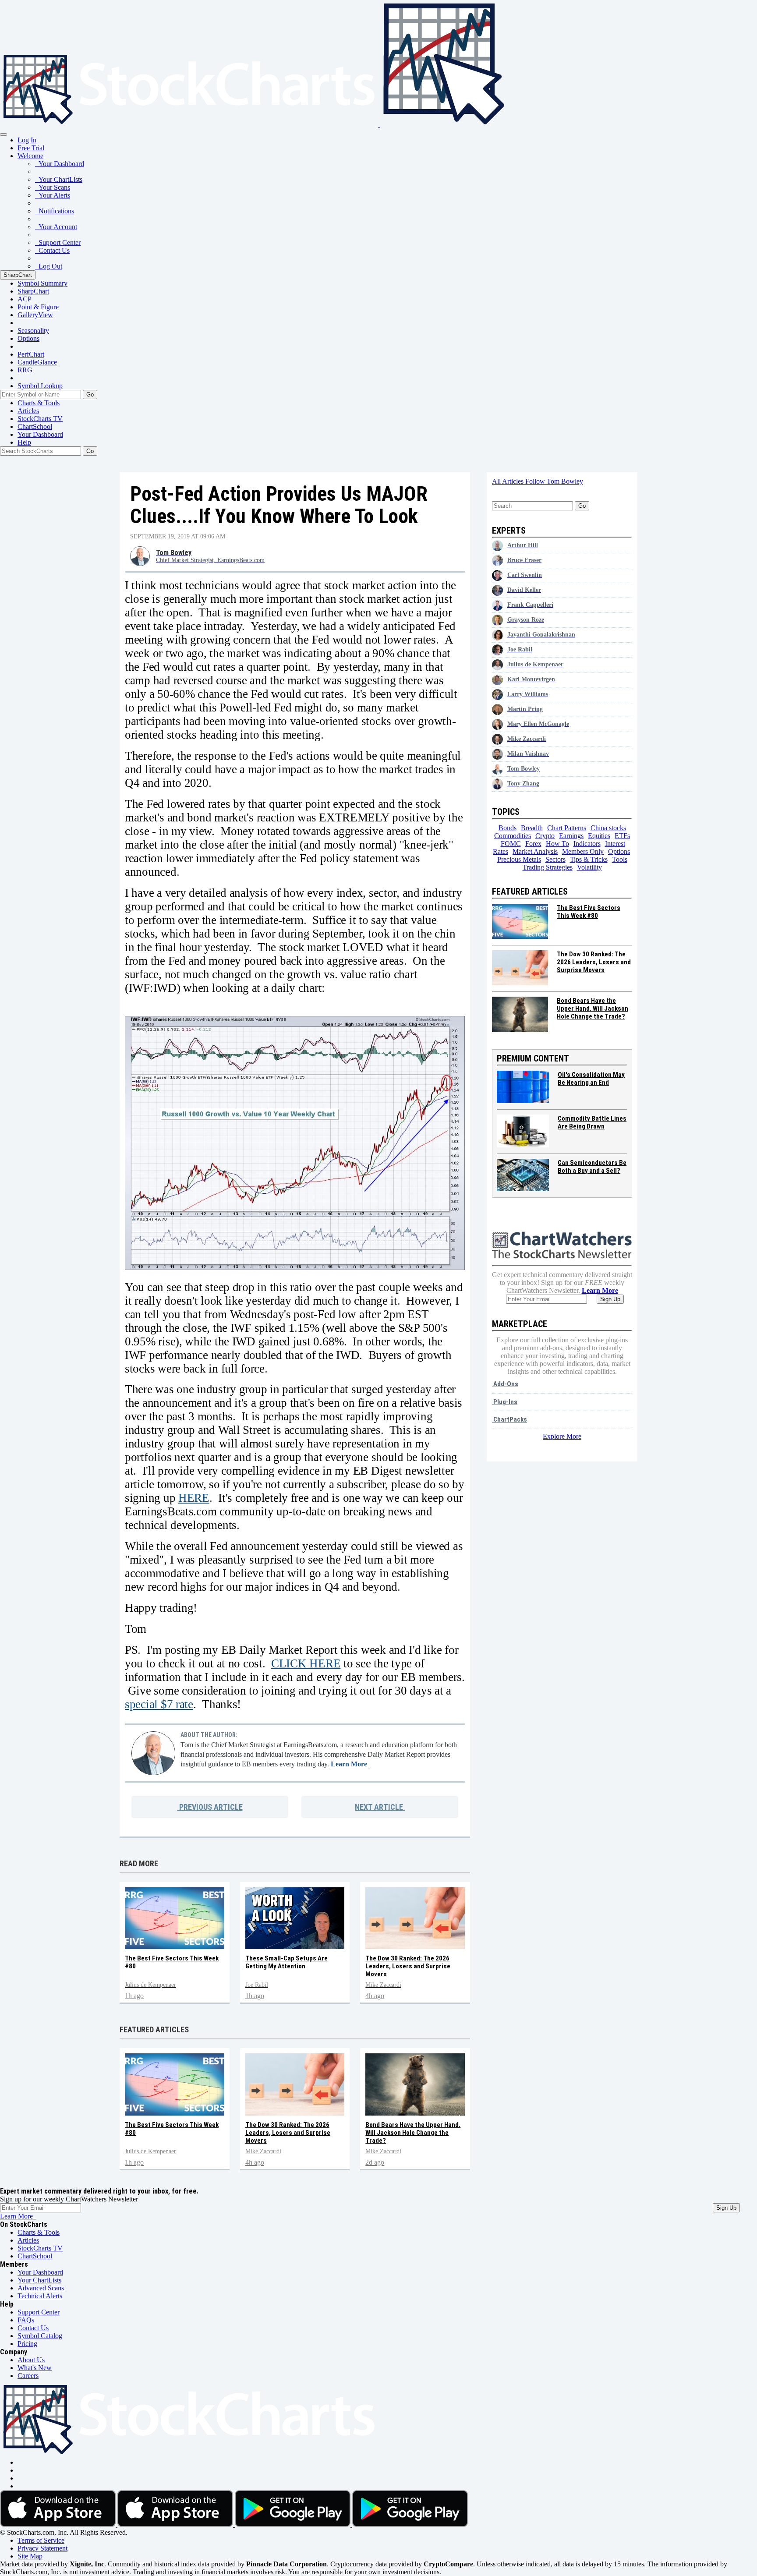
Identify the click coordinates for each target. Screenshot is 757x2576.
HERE (194, 1498)
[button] (30, 156)
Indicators (587, 844)
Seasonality (33, 331)
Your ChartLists (59, 179)
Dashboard (40, 434)
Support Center (58, 242)
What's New (35, 2368)
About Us (31, 2360)
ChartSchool (35, 426)
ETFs (622, 836)
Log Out (49, 266)
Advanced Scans (41, 2288)
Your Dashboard (60, 164)
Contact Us (52, 250)
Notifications (55, 211)
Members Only (583, 851)
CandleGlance (37, 362)
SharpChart (18, 275)
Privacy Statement (42, 2548)
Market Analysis (535, 851)
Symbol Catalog (40, 2336)
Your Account (56, 227)
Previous (210, 1807)
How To (557, 844)
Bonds (508, 828)
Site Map (30, 2556)
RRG (25, 370)
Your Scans (53, 187)
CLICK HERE (306, 1663)
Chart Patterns (567, 828)
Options (28, 338)
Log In (27, 140)
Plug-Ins (505, 1402)
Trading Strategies (548, 867)
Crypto (545, 836)
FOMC (511, 844)
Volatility (589, 867)
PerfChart (31, 354)
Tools (620, 859)
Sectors (555, 859)
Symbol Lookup (40, 386)
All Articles (509, 481)
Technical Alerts (40, 2296)
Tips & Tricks (589, 859)
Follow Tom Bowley (554, 481)
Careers (28, 2376)
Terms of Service (41, 2540)
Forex (533, 844)
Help (24, 442)
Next (379, 1807)
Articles (28, 411)
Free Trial (31, 148)
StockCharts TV (40, 419)
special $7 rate (159, 1704)
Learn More (350, 1764)
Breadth (532, 828)
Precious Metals (519, 859)
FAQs (26, 2320)
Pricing (27, 2344)
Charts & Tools (39, 403)
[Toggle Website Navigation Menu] (4, 134)
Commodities (513, 836)
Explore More (562, 1436)
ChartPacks (509, 1419)
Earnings (571, 836)
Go (90, 395)
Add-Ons (505, 1384)
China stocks (608, 828)
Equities (599, 836)
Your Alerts (53, 195)
